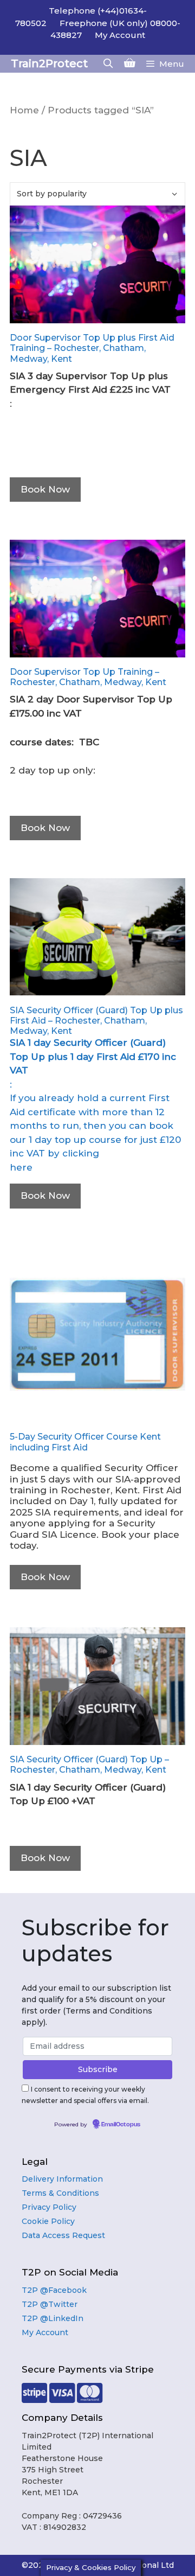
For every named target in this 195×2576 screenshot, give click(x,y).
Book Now (45, 489)
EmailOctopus (121, 2125)
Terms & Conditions (60, 2193)
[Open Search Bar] (108, 64)
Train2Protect (49, 63)
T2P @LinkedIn (53, 2318)
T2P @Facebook (54, 2290)
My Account (120, 35)
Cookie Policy (48, 2221)
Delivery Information (62, 2179)
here (21, 1167)
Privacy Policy (49, 2207)
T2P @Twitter (50, 2304)
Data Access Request (63, 2235)
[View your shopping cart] (130, 64)
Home (24, 110)
